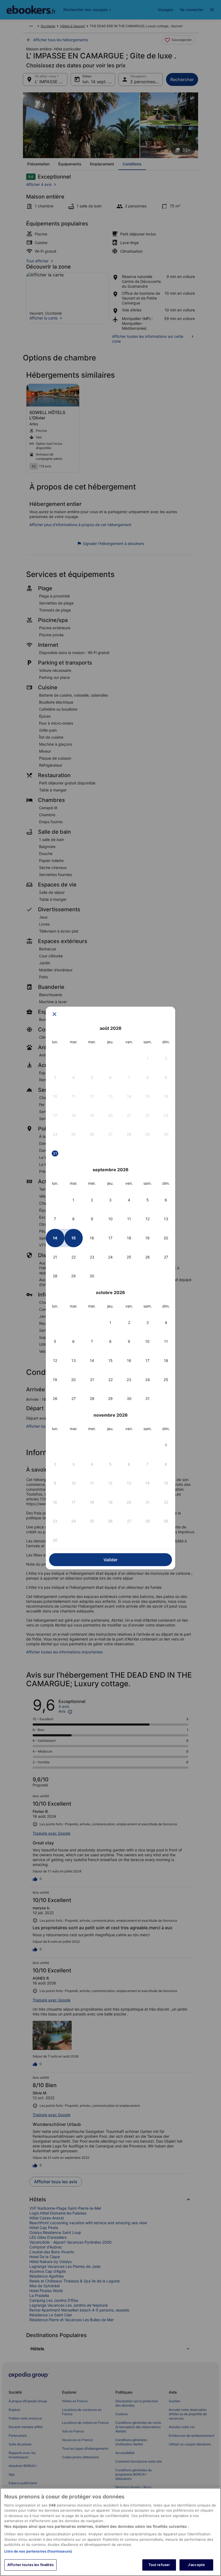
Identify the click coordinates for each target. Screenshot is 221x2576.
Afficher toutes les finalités (30, 2565)
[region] (110, 2532)
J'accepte (196, 2565)
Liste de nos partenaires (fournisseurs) (38, 2551)
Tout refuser (159, 2565)
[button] (148, 1058)
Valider (110, 1560)
